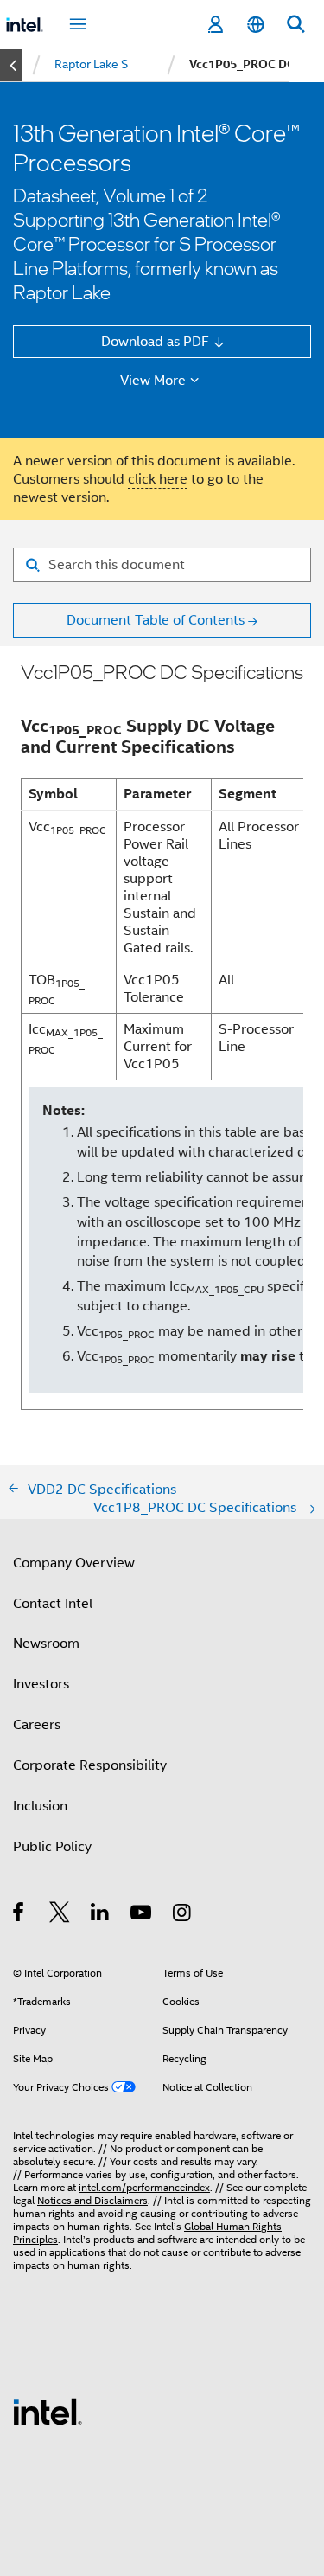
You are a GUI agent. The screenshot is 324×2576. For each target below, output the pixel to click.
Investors (41, 1684)
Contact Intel (53, 1603)
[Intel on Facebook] (19, 1915)
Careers (37, 1724)
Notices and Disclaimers (92, 2201)
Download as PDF (155, 341)
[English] (255, 25)
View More (153, 381)
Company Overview (74, 1563)
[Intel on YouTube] (142, 1915)
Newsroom (46, 1643)
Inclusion (40, 1806)
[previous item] (11, 65)
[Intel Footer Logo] (48, 2410)
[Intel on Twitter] (60, 1915)
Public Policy (52, 1846)
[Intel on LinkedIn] (101, 1915)
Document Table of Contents (156, 620)
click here (158, 479)
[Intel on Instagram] (183, 1915)
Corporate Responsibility (90, 1765)
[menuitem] (91, 65)
